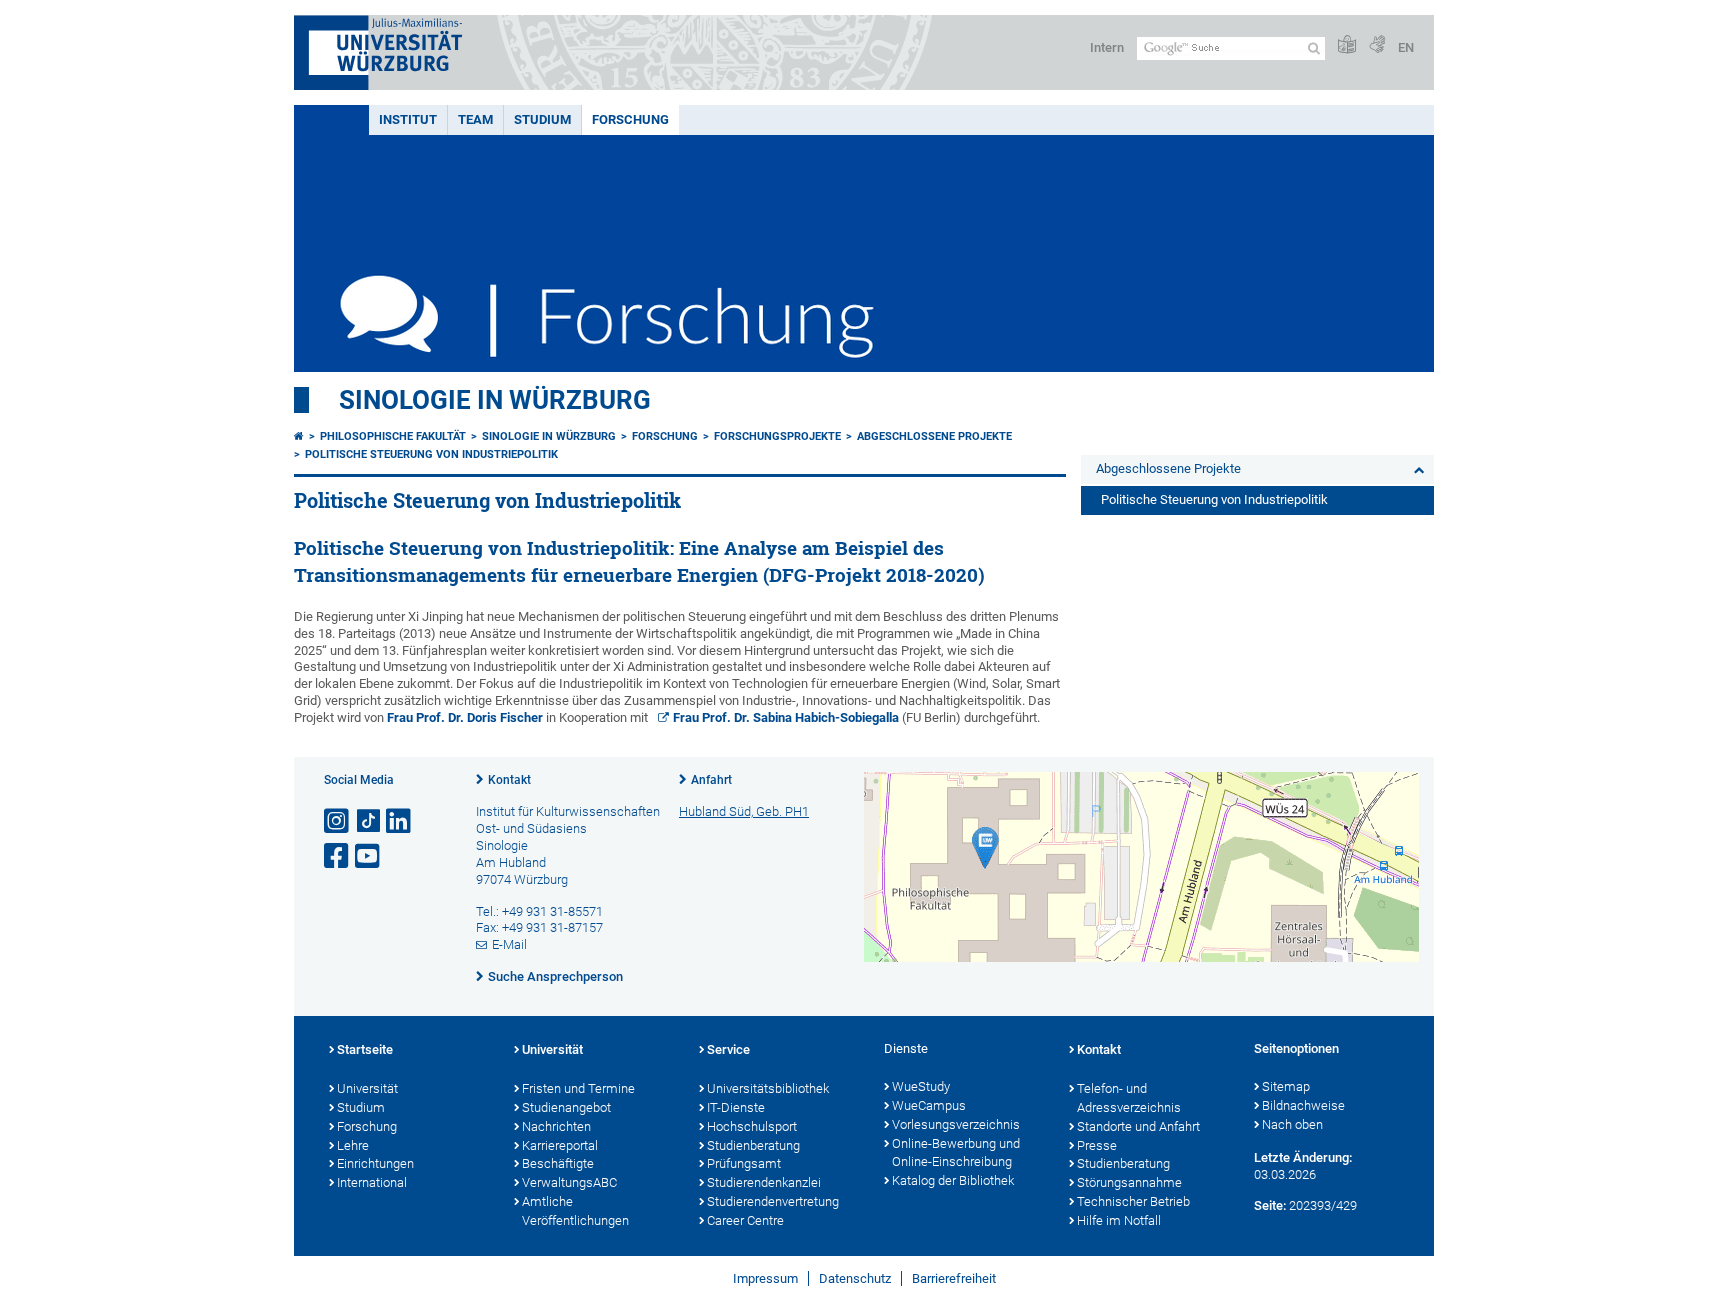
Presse (1097, 1145)
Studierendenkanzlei (764, 1182)
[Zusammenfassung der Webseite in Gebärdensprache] (1377, 45)
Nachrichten (556, 1126)
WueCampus (929, 1105)
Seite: (1270, 1205)
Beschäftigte (558, 1163)
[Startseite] (299, 436)
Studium (542, 119)
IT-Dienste (736, 1107)
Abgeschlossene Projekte (934, 436)
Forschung (630, 119)
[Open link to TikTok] (369, 821)
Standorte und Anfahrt (1138, 1126)
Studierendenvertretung (773, 1201)
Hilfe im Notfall (1119, 1220)
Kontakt (509, 780)
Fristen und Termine (578, 1088)
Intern (1107, 47)
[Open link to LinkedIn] (400, 821)
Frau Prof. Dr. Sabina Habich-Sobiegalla (786, 717)
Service (728, 1049)
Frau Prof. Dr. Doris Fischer (465, 717)
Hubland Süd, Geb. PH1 (744, 811)
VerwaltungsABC (569, 1182)
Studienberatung (753, 1145)
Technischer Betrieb (1133, 1201)
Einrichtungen (375, 1163)
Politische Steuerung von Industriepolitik (431, 454)
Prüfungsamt (744, 1163)
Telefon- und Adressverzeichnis (1129, 1098)
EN (1406, 47)
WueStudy (921, 1086)
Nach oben (1292, 1124)
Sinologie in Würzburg (495, 400)
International (372, 1182)
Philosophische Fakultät (393, 436)
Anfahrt (711, 780)
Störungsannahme (1129, 1182)
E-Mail (509, 944)
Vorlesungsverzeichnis (956, 1124)
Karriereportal (560, 1145)
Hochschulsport (752, 1126)
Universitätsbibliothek (768, 1088)
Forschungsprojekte (777, 436)
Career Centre (745, 1220)
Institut (408, 119)
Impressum (765, 1278)
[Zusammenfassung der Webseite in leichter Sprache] (1347, 45)
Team (475, 119)
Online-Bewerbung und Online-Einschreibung (956, 1153)
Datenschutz (855, 1278)
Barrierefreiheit (954, 1278)
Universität (367, 1088)
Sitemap (1286, 1086)
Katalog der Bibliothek (953, 1180)
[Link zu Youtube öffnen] (369, 856)
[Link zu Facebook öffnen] (338, 856)
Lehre (353, 1145)
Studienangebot (566, 1107)
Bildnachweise (1303, 1105)
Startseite (365, 1049)
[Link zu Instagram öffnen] (338, 821)
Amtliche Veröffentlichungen (575, 1211)
